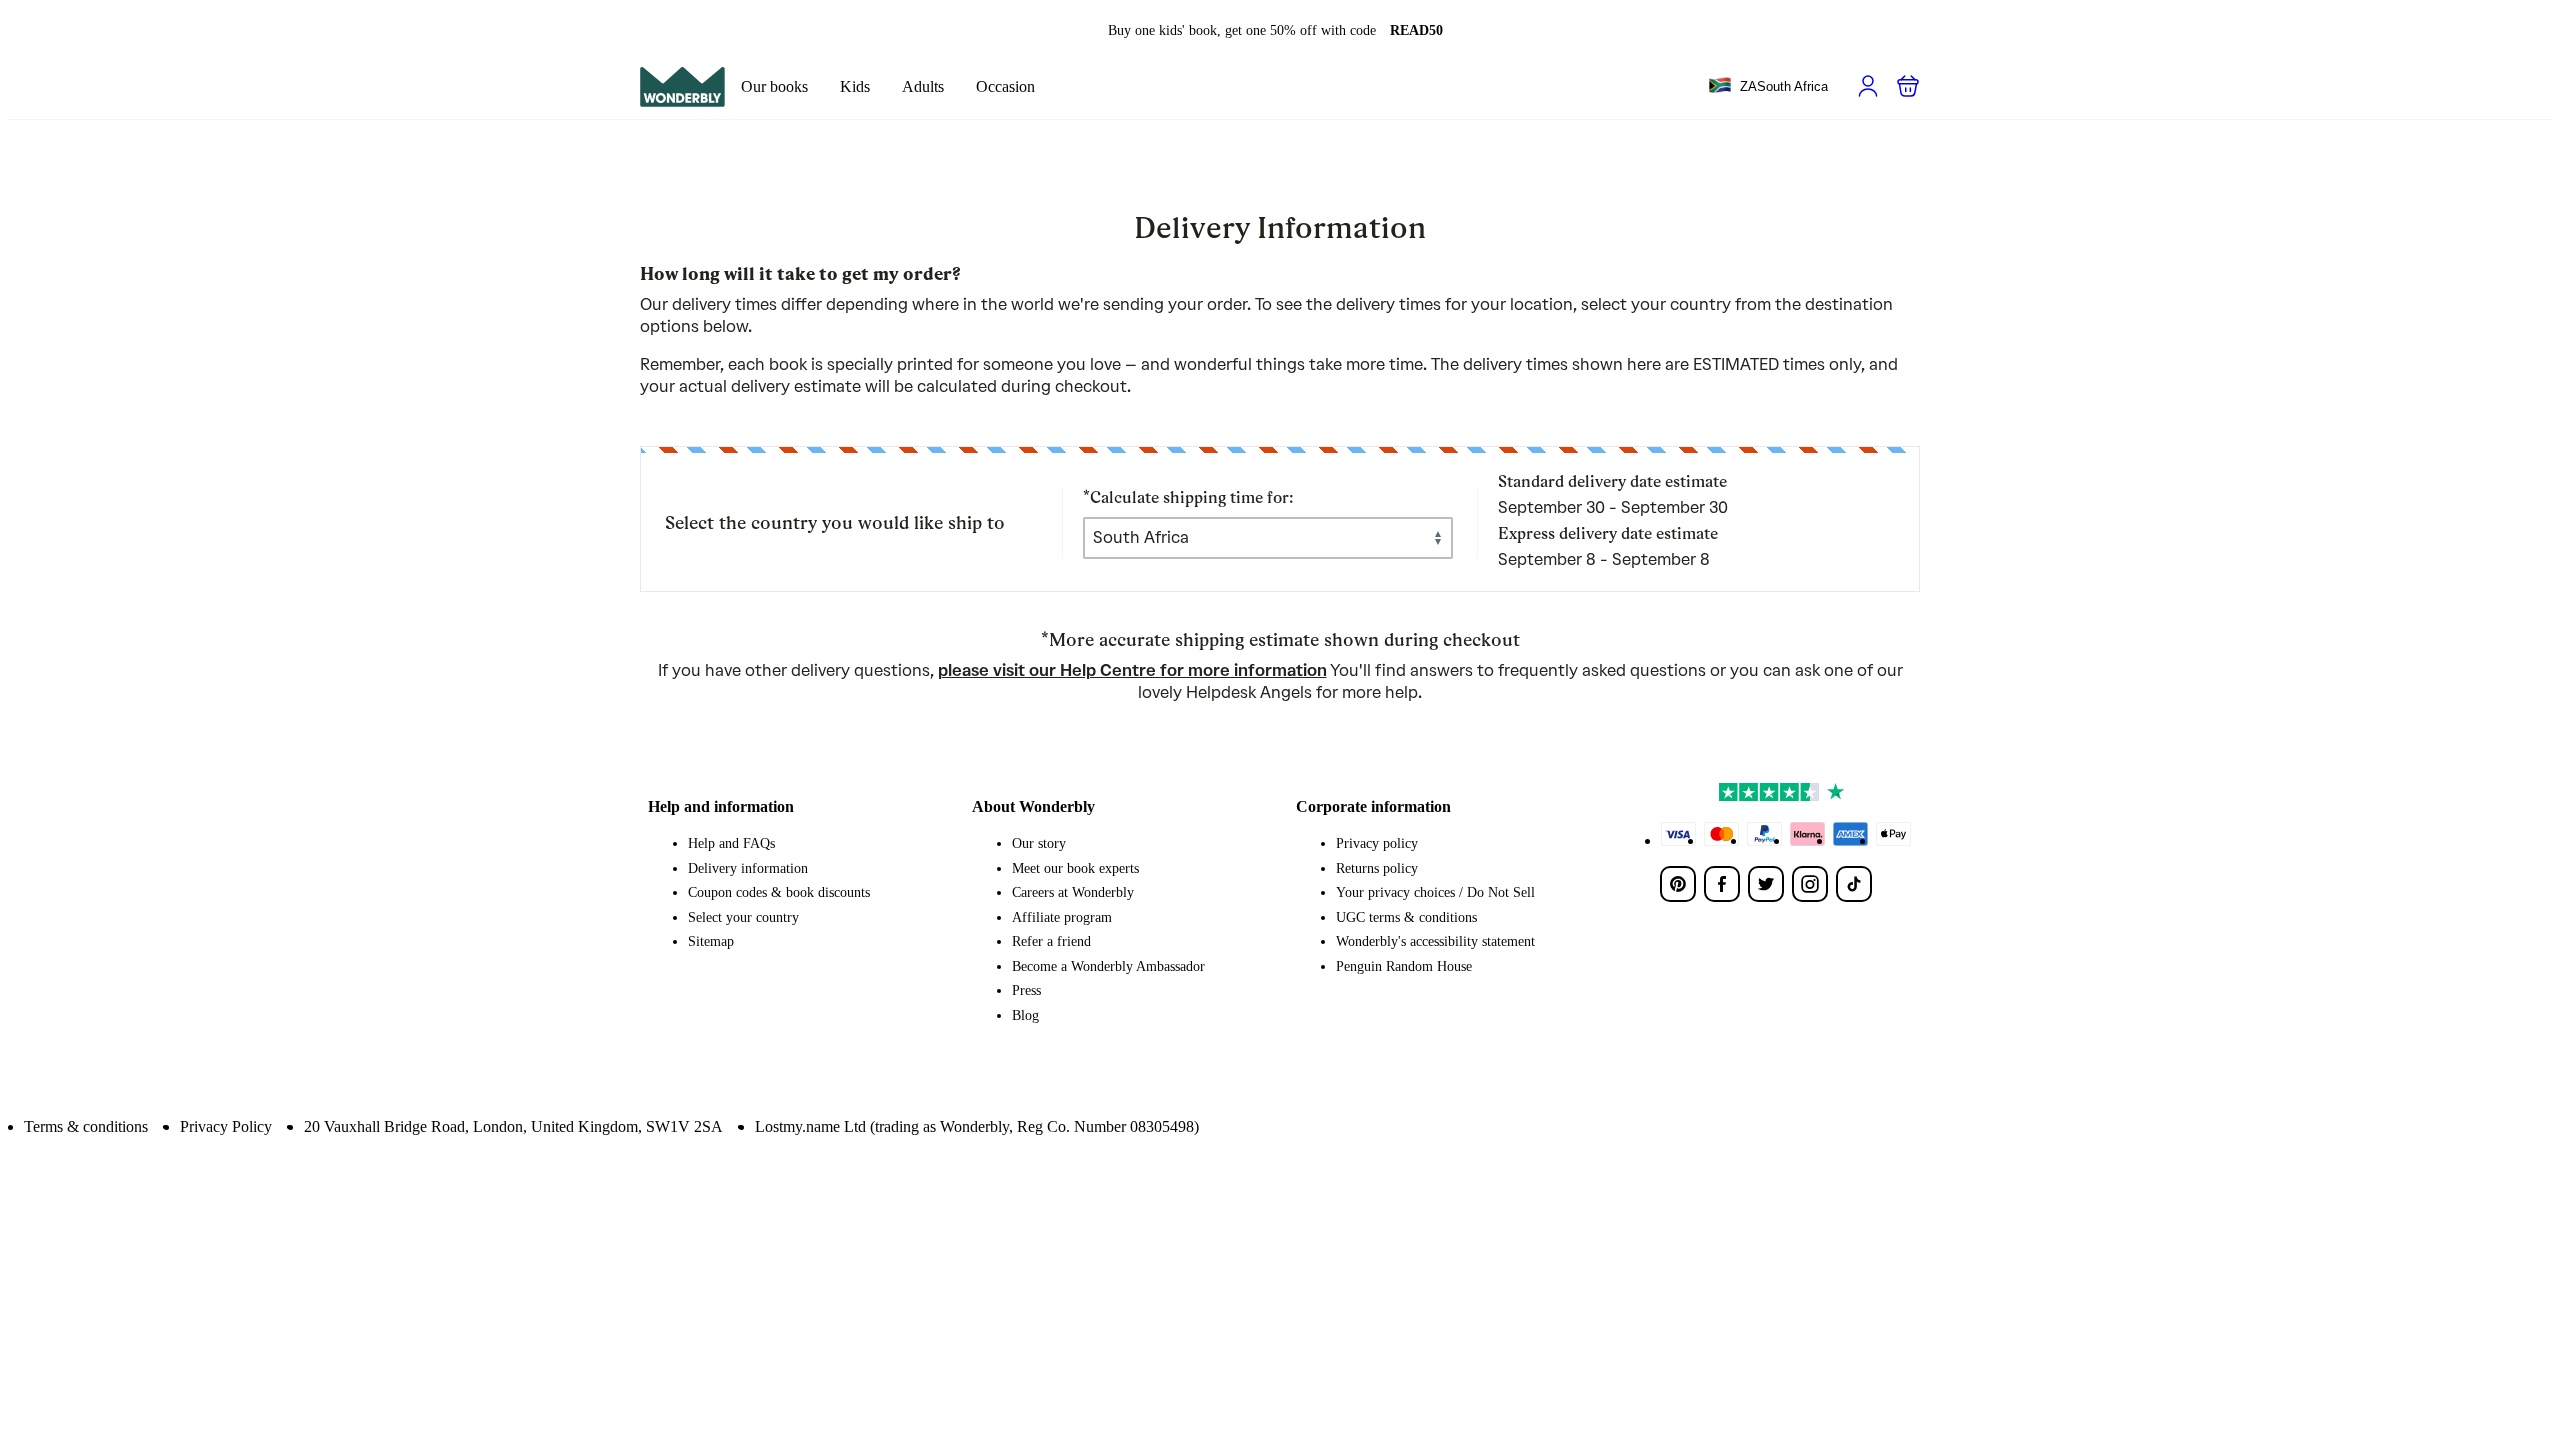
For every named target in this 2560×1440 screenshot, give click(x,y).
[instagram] (1810, 884)
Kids (855, 86)
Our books (774, 86)
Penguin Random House (1404, 966)
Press (1026, 990)
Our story (1039, 843)
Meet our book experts (1075, 868)
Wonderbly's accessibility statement (1435, 941)
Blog (1025, 1015)
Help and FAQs (731, 843)
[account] (1868, 86)
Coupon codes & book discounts (779, 892)
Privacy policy (1377, 843)
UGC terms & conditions (1406, 917)
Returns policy (1377, 868)
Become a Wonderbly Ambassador (1108, 966)
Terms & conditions (86, 1126)
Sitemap (711, 941)
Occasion (1005, 86)
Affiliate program (1062, 917)
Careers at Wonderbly (1073, 892)
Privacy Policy (226, 1126)
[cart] (1908, 86)
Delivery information (748, 868)
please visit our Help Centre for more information (1132, 670)
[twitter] (1766, 884)
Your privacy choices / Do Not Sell (1435, 892)
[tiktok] (1854, 884)
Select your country (743, 917)
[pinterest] (1678, 884)
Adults (923, 86)
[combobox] (1768, 87)
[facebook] (1722, 884)
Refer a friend (1051, 941)
